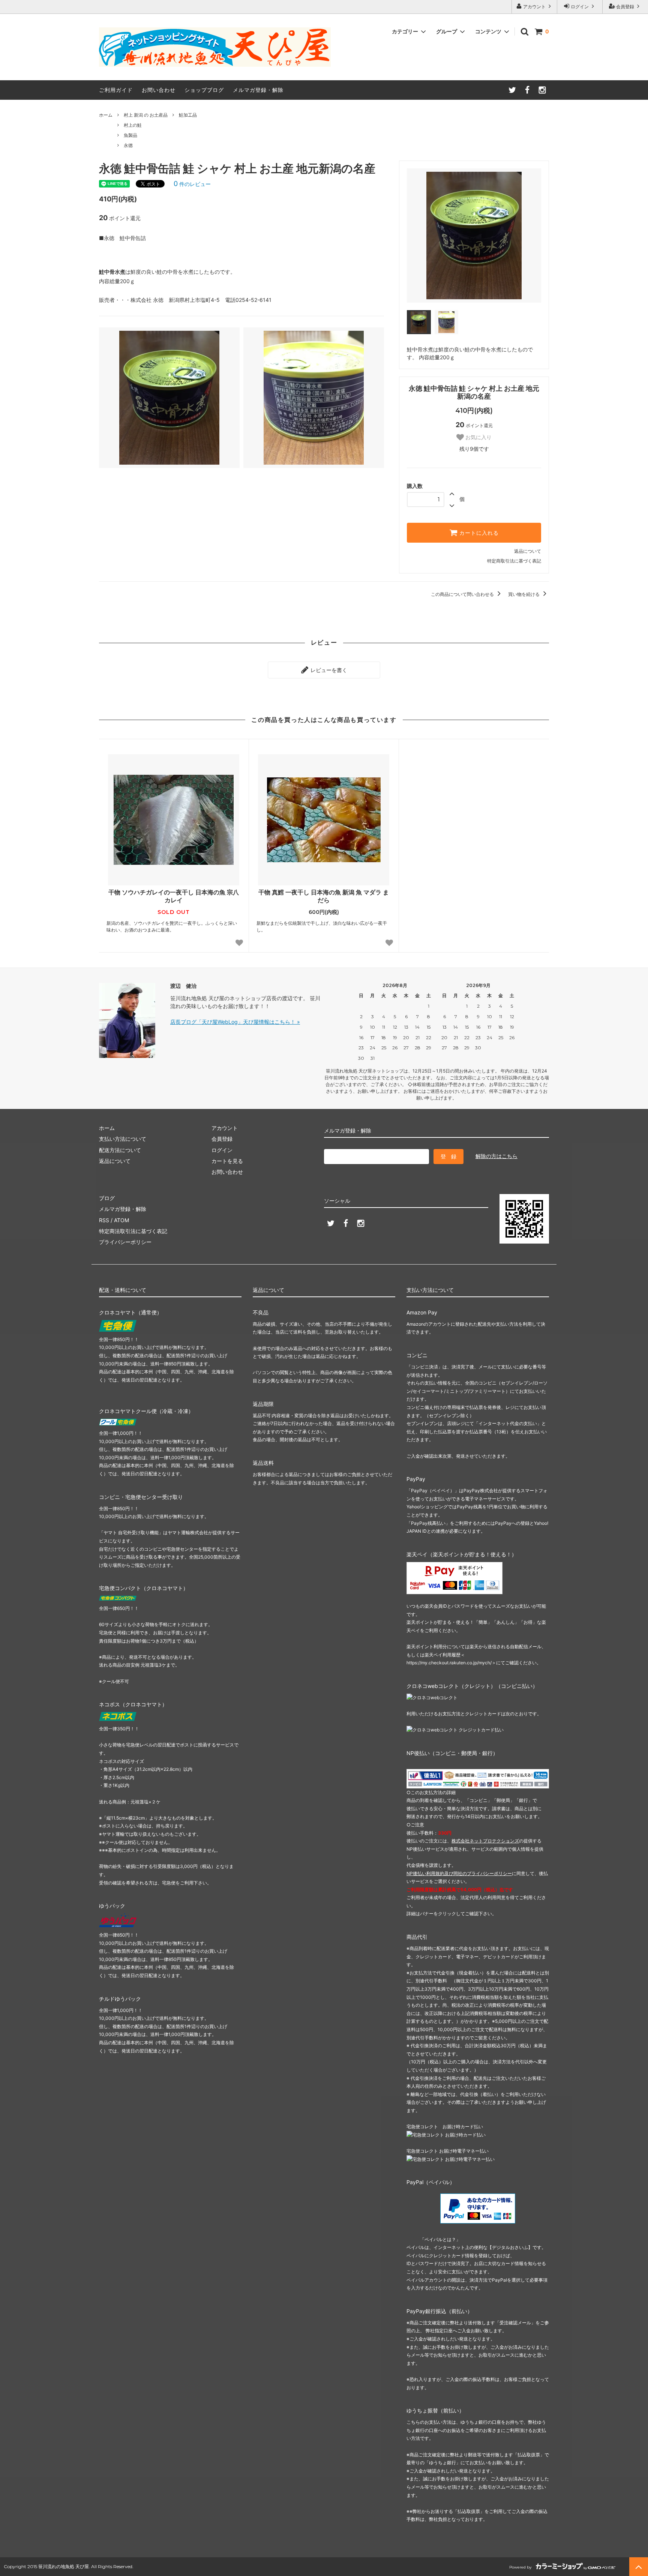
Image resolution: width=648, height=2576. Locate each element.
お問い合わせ (159, 90)
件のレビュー (192, 184)
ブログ (107, 1198)
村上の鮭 (133, 125)
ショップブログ (204, 90)
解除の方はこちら (496, 1156)
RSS (104, 1220)
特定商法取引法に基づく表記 (133, 1231)
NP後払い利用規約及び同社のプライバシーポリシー (459, 1873)
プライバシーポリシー (125, 1242)
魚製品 (130, 135)
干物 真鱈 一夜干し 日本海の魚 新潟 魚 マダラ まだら (324, 896)
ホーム (106, 115)
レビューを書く (328, 670)
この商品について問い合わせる (463, 594)
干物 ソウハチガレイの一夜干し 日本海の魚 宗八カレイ (174, 896)
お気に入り (478, 437)
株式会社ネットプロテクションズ (485, 1841)
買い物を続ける (524, 594)
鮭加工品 (188, 115)
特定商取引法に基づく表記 (514, 561)
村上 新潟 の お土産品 (146, 115)
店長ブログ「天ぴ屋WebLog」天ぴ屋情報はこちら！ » (235, 1022)
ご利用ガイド (116, 90)
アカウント (534, 7)
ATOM (121, 1220)
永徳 (128, 145)
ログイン (580, 7)
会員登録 (625, 7)
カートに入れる (478, 533)
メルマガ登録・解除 (258, 90)
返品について (528, 551)
